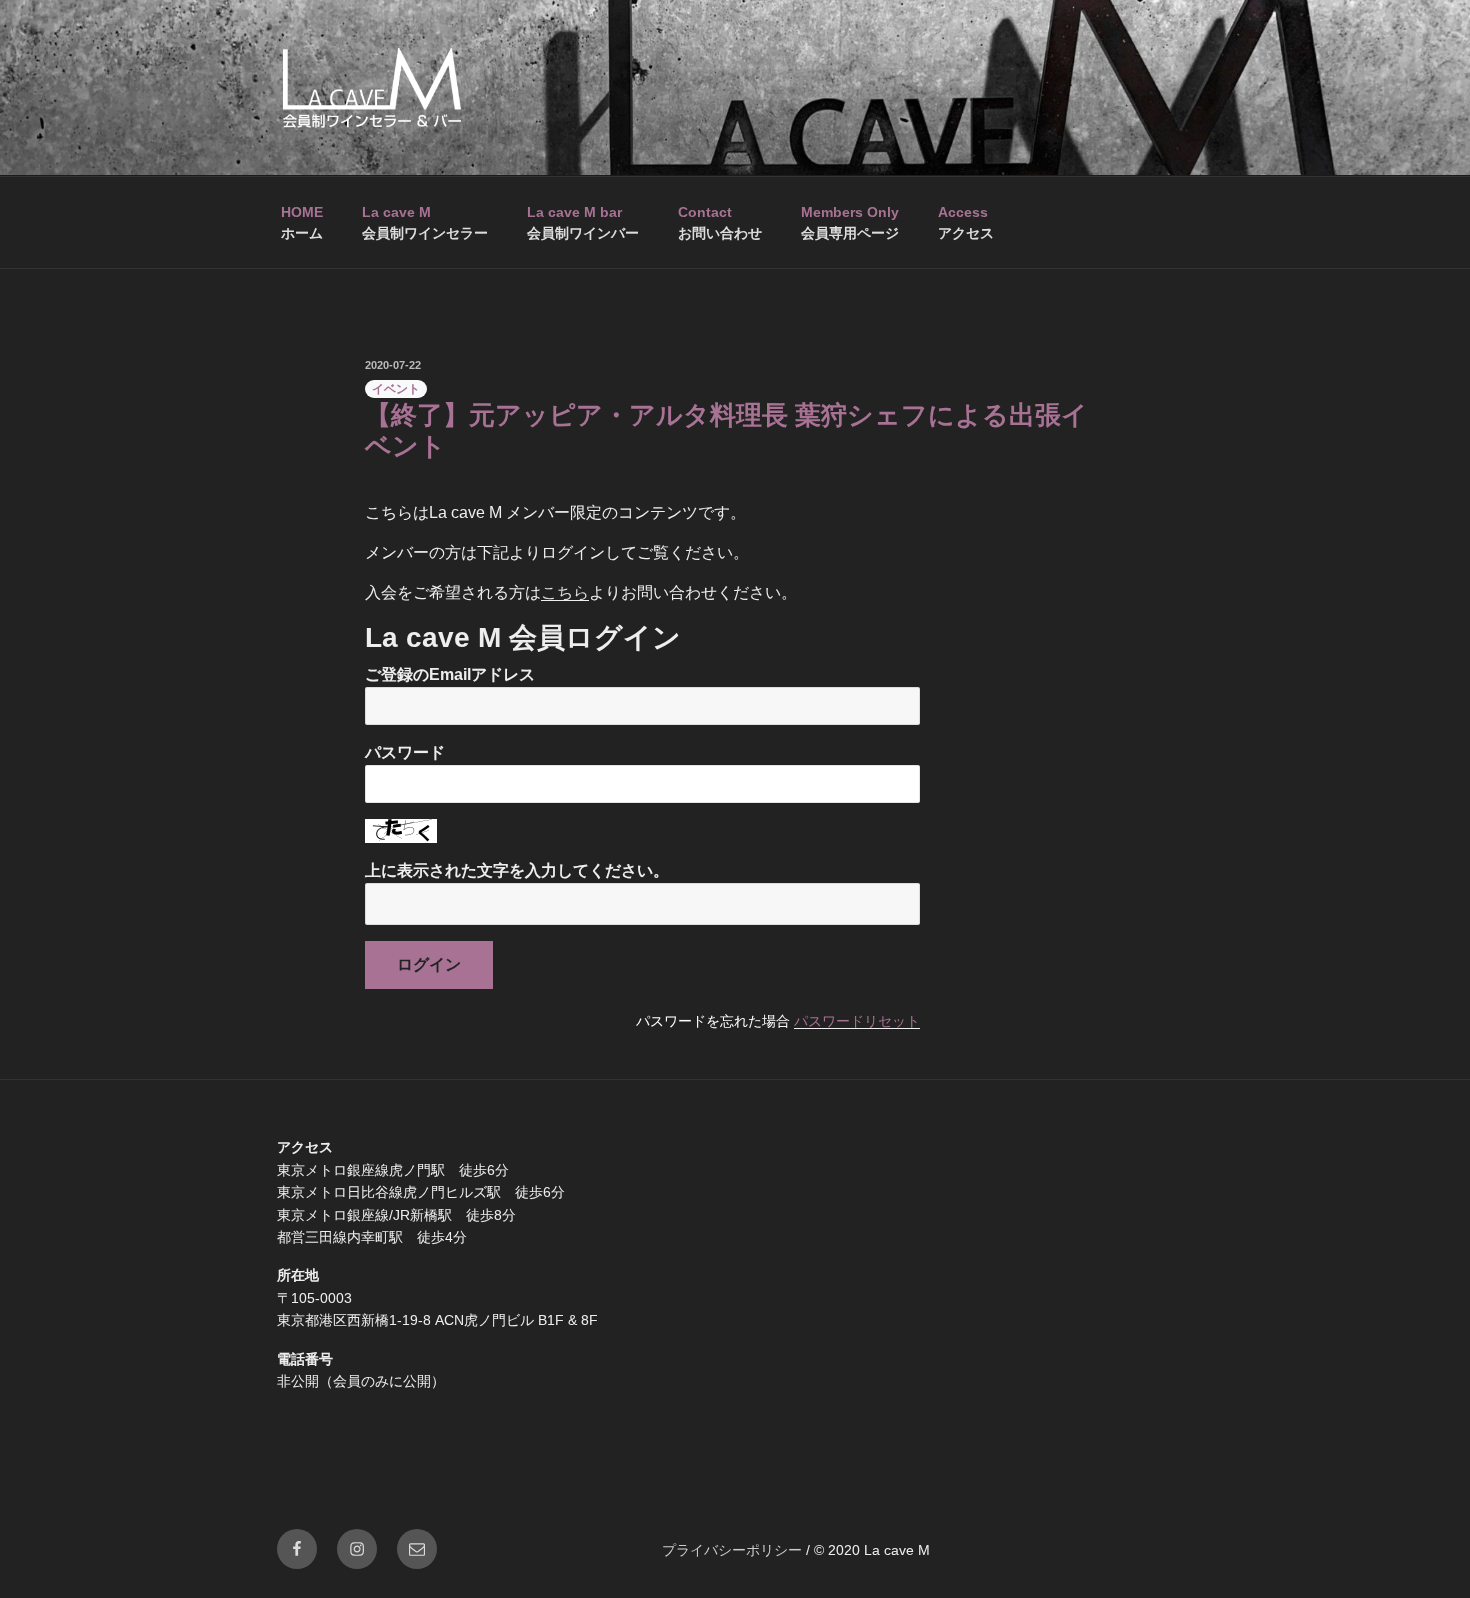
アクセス (966, 222)
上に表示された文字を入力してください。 (517, 870)
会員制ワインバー (583, 222)
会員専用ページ (850, 222)
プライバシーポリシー (732, 1550)
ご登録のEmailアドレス (450, 674)
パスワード (405, 752)
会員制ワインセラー (425, 222)
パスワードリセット (857, 1021)
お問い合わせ (720, 222)
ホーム (302, 222)
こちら (565, 592)
